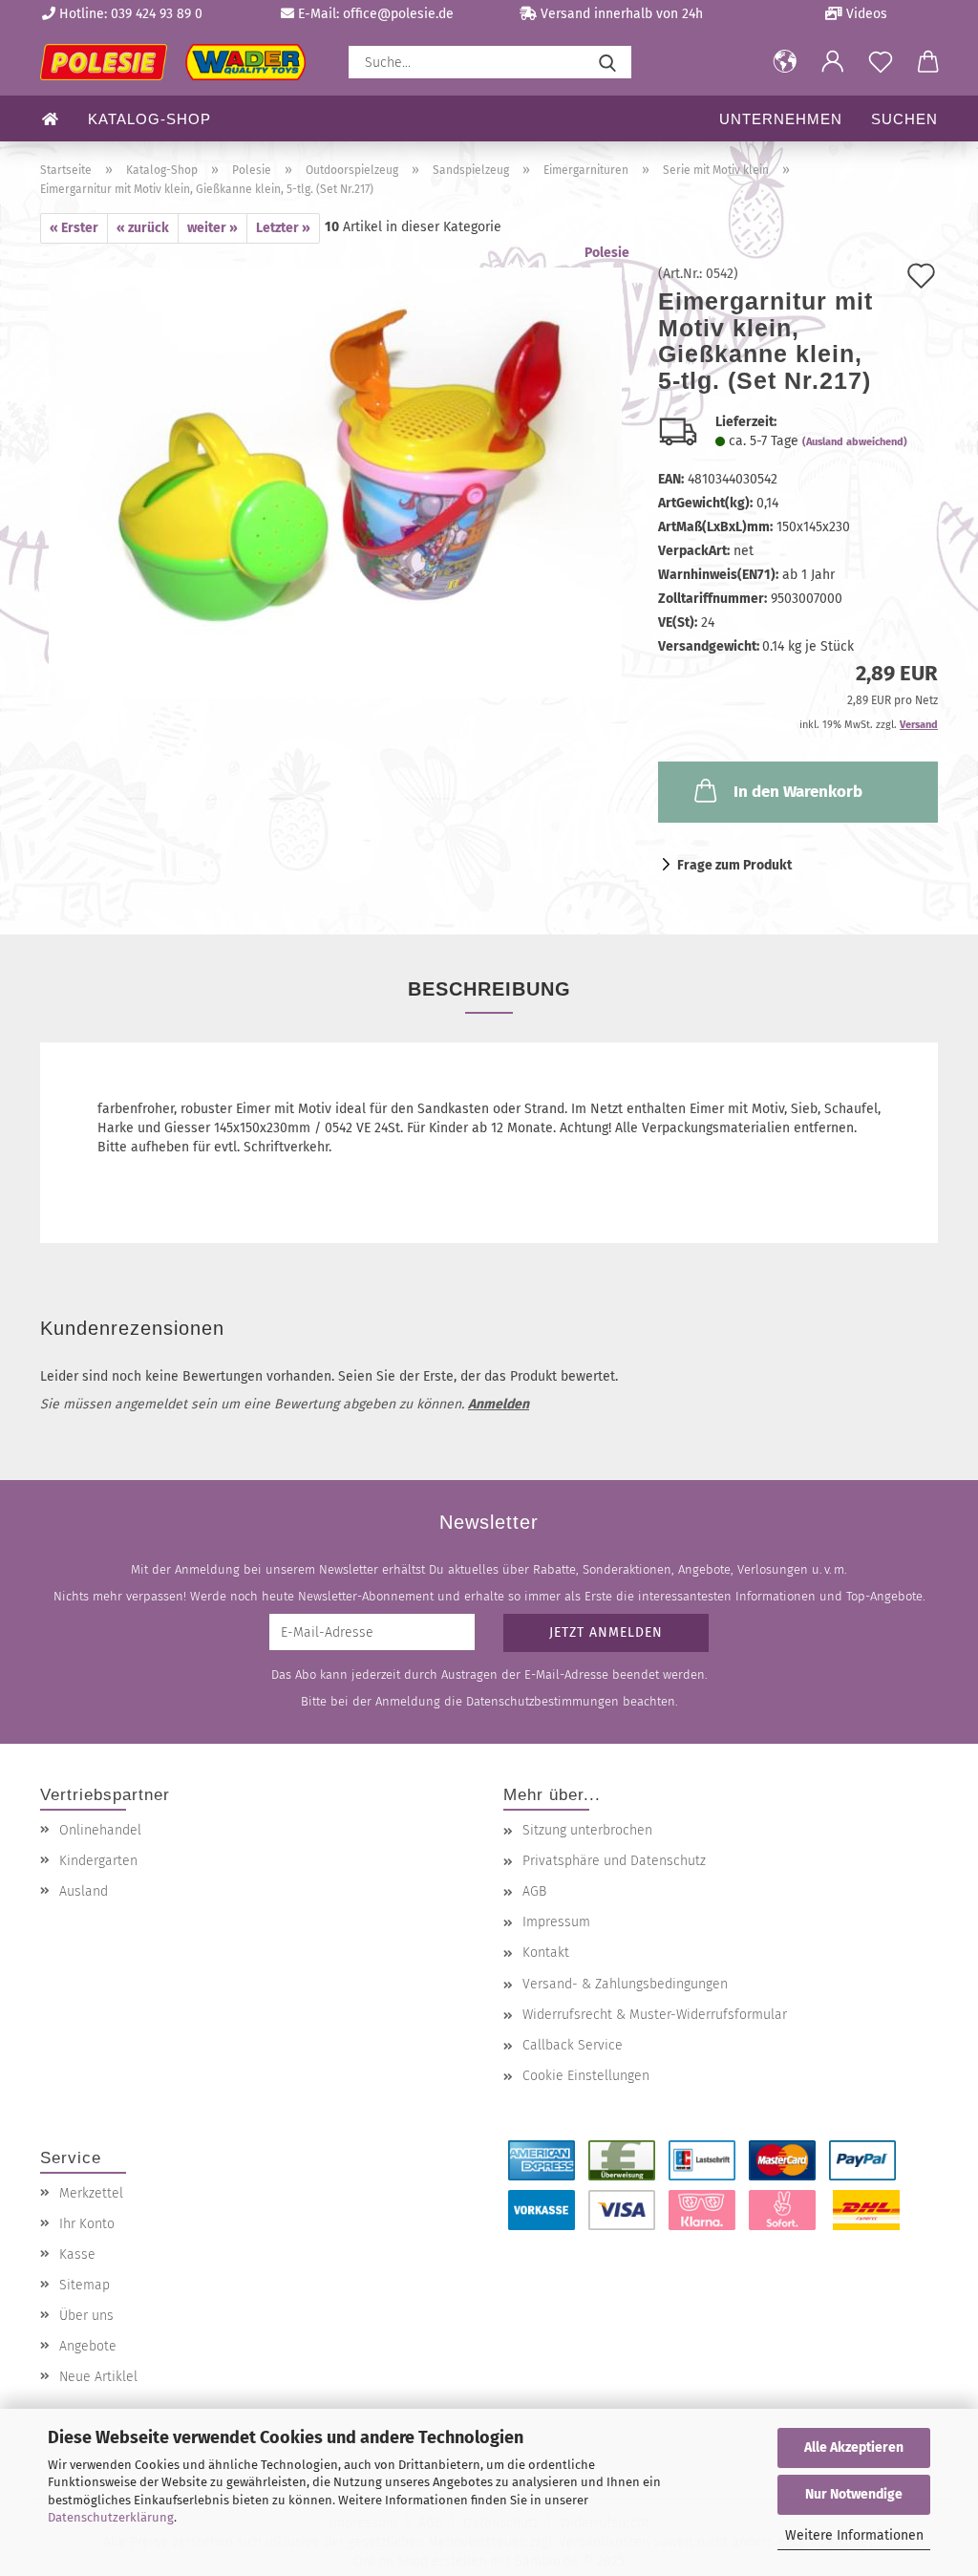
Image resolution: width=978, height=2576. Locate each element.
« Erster (74, 228)
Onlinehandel (100, 1830)
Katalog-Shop (149, 119)
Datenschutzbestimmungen (542, 1701)
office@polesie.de (398, 14)
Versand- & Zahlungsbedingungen (625, 1984)
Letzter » (283, 228)
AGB (534, 1891)
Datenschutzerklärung (111, 2517)
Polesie (607, 253)
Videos (865, 14)
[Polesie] (180, 62)
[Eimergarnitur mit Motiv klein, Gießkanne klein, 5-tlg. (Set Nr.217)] (335, 482)
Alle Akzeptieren (854, 2447)
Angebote (88, 2346)
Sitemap (85, 2285)
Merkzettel (91, 2193)
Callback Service (573, 2045)
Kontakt (546, 1953)
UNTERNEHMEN (781, 119)
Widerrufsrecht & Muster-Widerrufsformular (655, 2015)
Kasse (77, 2254)
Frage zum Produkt (734, 865)
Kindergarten (98, 1861)
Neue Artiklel (98, 2377)
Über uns (86, 2316)
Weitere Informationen (854, 2535)
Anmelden (499, 1404)
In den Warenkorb (798, 792)
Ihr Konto (87, 2224)
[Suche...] (607, 62)
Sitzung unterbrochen (587, 1830)
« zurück (143, 228)
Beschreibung (489, 989)
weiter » (213, 228)
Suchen (904, 119)
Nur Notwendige (854, 2494)
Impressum (556, 1922)
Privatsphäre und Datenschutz (614, 1861)
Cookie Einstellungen (586, 2076)
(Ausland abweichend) (855, 442)
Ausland (84, 1891)
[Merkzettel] (881, 62)
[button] (785, 62)
